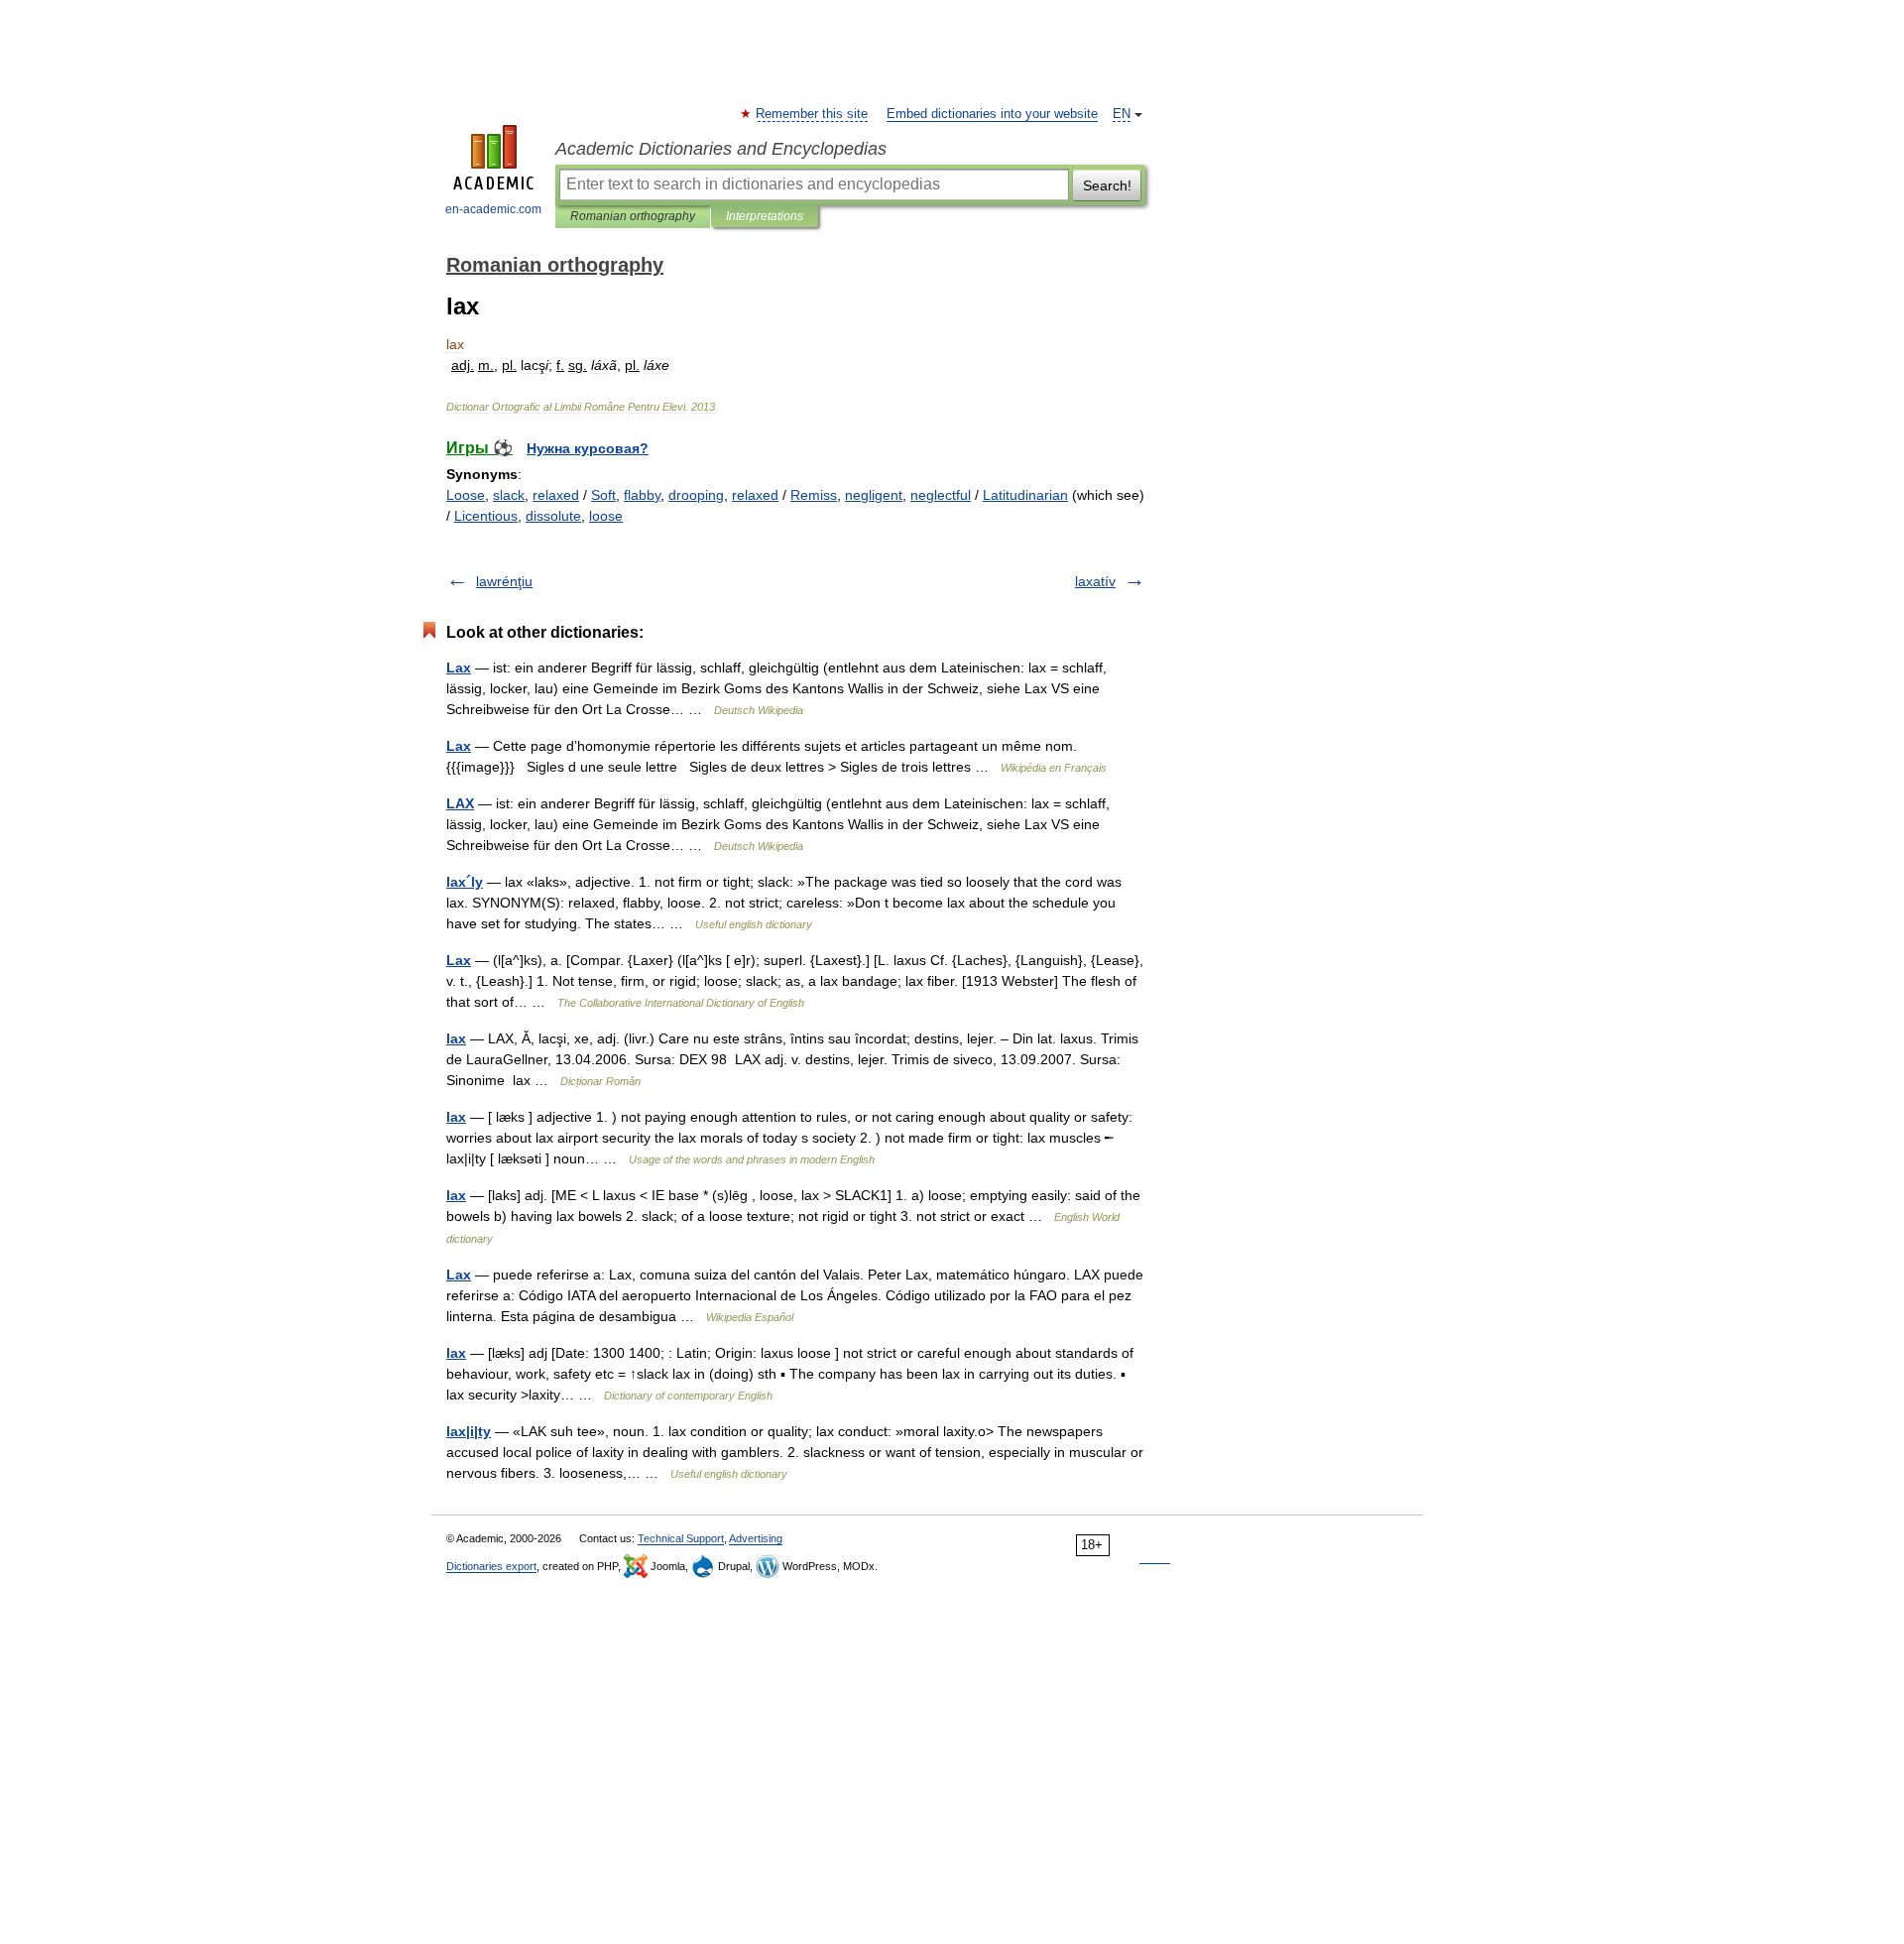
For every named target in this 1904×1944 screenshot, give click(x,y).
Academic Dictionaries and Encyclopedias (721, 149)
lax (456, 1038)
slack (509, 495)
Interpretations (765, 216)
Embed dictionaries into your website (992, 114)
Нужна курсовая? (588, 448)
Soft (603, 495)
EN (1122, 114)
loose (606, 516)
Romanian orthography (633, 216)
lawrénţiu (504, 581)
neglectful (941, 495)
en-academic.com (493, 209)
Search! (1107, 185)
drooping (696, 495)
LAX (460, 803)
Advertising (756, 1538)
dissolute (553, 516)
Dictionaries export (491, 1566)
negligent (874, 495)
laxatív (1095, 581)
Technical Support (681, 1538)
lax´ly (465, 882)
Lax (459, 668)
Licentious (486, 516)
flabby (642, 495)
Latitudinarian (1025, 495)
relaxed (556, 495)
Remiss (814, 495)
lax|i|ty (469, 1431)
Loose (466, 495)
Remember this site (813, 114)
